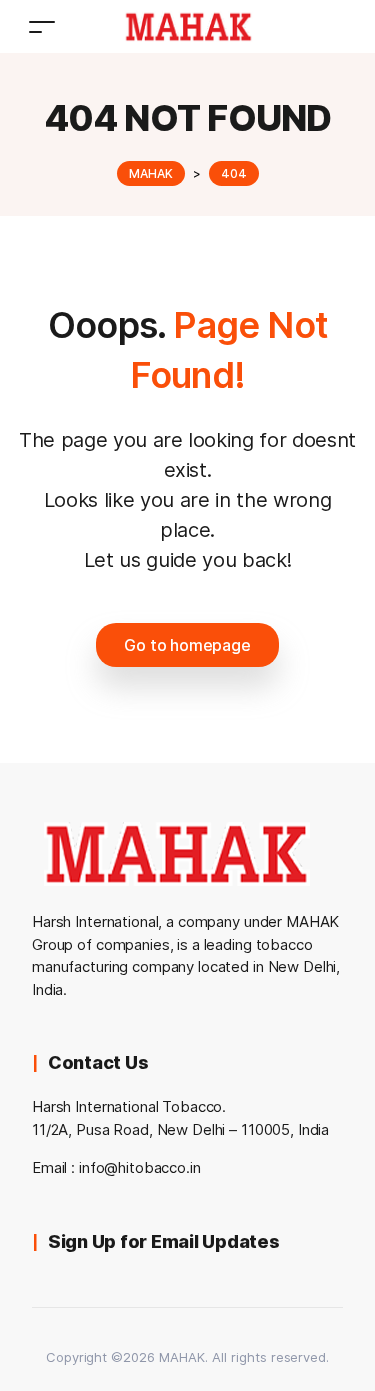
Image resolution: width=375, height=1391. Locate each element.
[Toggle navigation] (42, 26)
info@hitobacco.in (140, 1167)
